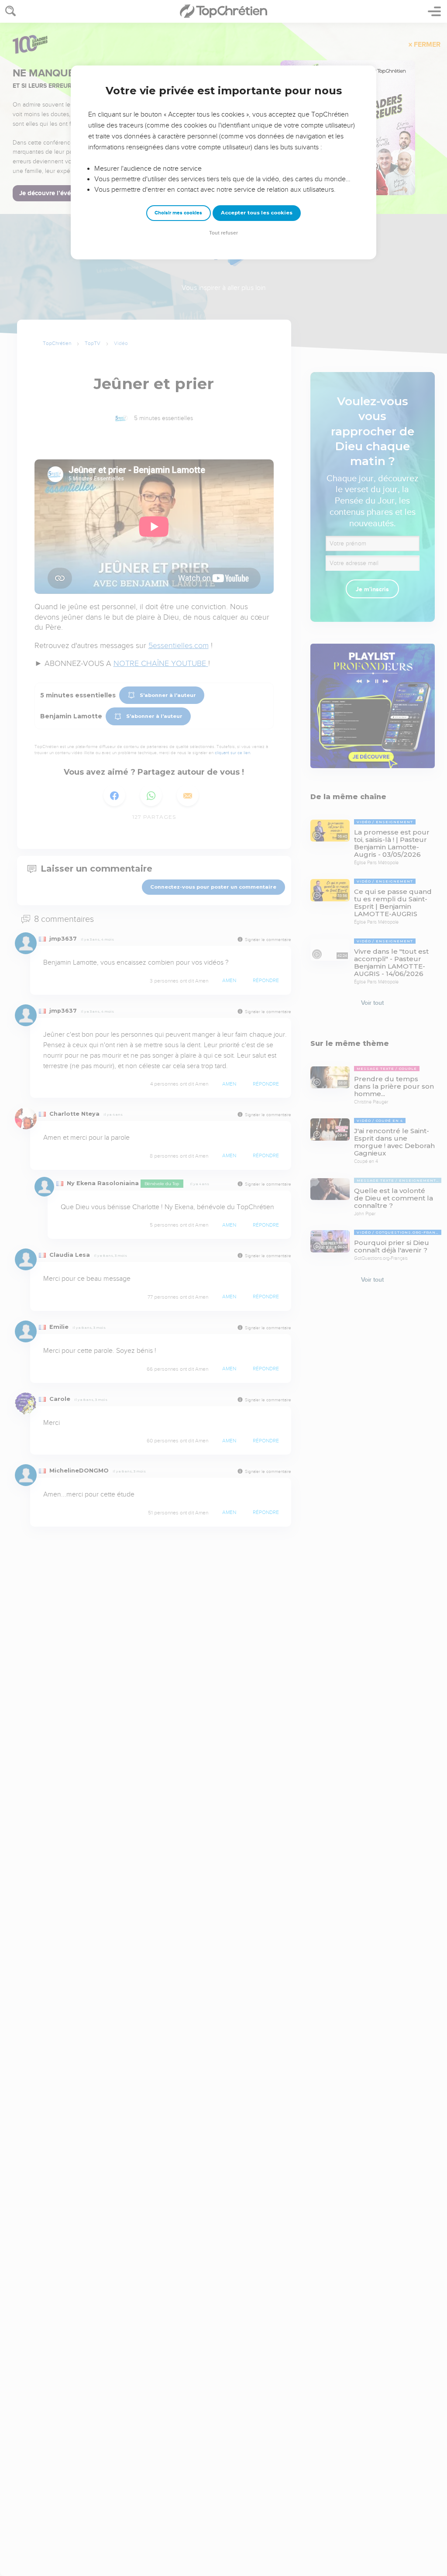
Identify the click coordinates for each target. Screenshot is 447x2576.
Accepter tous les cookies (257, 213)
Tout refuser (223, 233)
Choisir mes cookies (178, 213)
